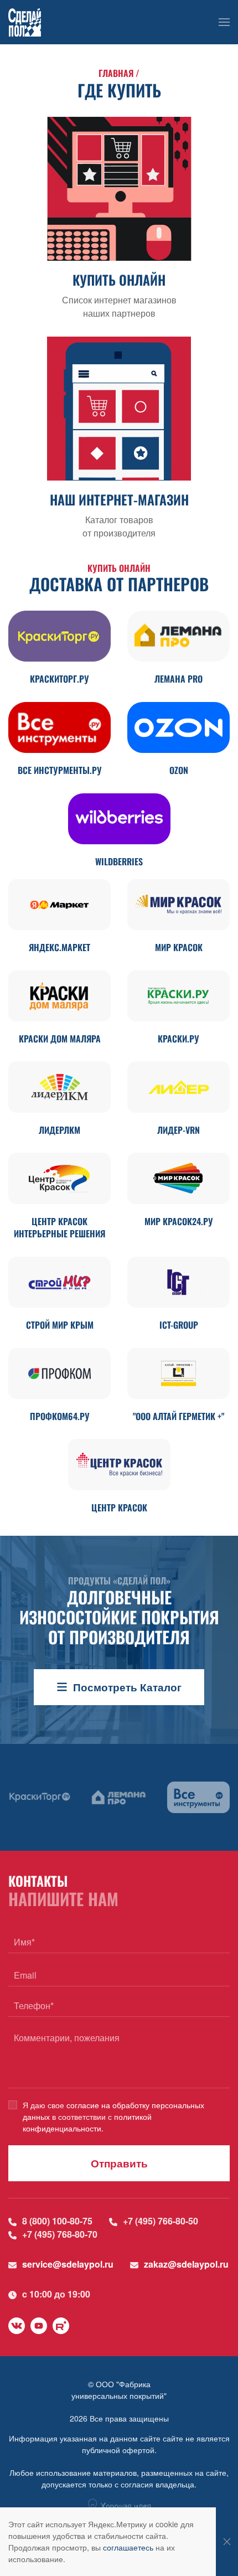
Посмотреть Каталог (127, 1687)
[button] (224, 22)
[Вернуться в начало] (25, 22)
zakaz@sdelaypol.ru (186, 2264)
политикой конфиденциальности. (87, 2122)
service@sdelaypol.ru (68, 2264)
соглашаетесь (128, 2547)
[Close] (227, 2542)
